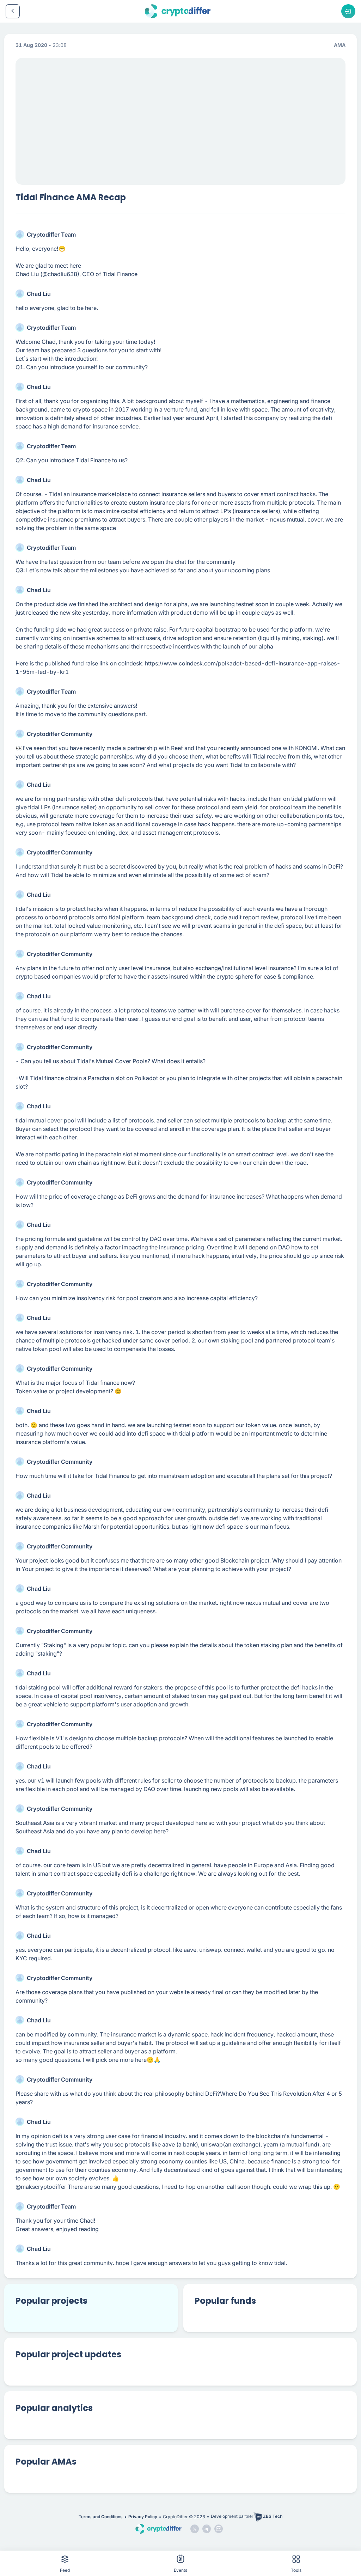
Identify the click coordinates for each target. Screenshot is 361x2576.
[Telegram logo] (207, 2529)
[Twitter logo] (195, 2529)
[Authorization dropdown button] (348, 11)
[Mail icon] (219, 2529)
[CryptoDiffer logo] (178, 11)
